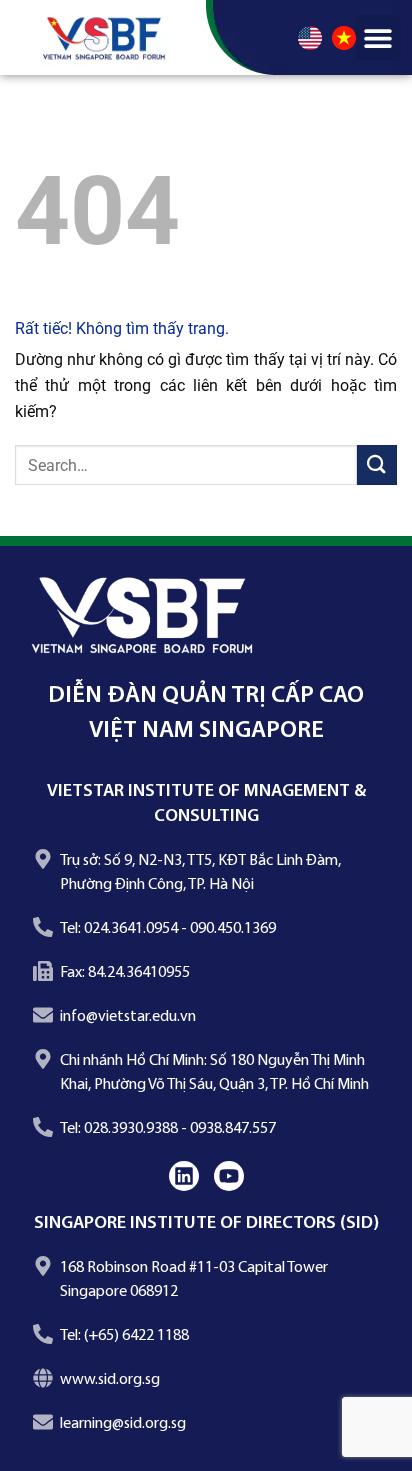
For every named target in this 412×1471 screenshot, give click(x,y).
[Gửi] (377, 464)
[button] (378, 37)
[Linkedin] (184, 1176)
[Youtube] (229, 1176)
